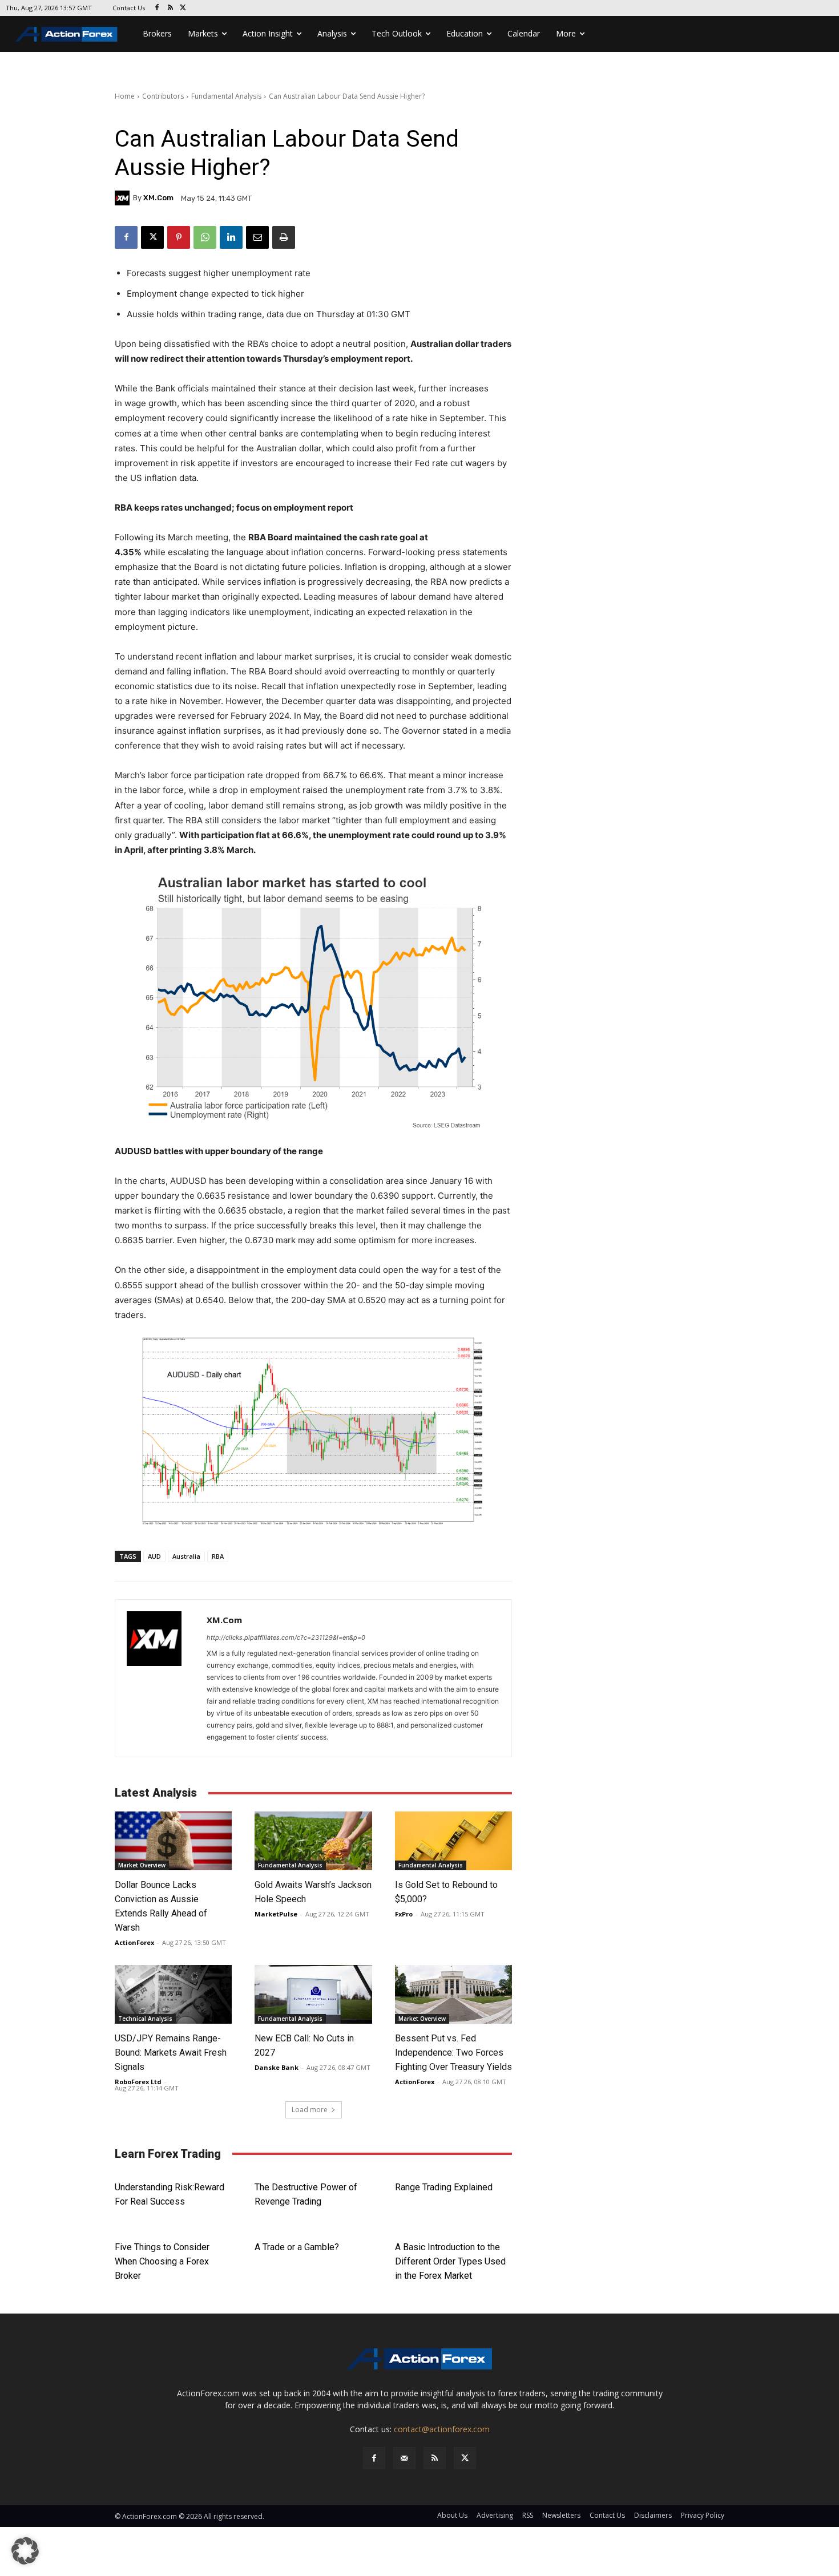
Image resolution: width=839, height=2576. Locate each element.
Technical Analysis (145, 2019)
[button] (25, 2551)
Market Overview (142, 1865)
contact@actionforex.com (442, 2429)
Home (125, 96)
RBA (218, 1556)
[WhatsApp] (205, 237)
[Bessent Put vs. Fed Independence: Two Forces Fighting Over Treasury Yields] (453, 1994)
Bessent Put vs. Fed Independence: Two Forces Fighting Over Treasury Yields (453, 2053)
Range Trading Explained (444, 2187)
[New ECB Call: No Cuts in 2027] (313, 1994)
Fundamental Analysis (226, 96)
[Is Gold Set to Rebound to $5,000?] (453, 1841)
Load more (310, 2110)
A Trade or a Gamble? (297, 2247)
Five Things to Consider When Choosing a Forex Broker (162, 2261)
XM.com (158, 198)
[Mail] (404, 2458)
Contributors (163, 96)
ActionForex (134, 1942)
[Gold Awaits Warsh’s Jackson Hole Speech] (313, 1841)
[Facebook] (157, 8)
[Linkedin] (231, 237)
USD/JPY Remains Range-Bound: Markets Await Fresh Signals (171, 2053)
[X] (183, 8)
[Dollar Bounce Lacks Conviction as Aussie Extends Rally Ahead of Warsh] (173, 1841)
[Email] (257, 237)
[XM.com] (124, 198)
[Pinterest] (179, 237)
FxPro (404, 1914)
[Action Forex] (66, 34)
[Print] (284, 237)
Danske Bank (277, 2067)
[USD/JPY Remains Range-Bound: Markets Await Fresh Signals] (173, 1994)
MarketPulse (276, 1914)
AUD (154, 1556)
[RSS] (170, 8)
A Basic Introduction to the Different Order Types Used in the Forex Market (450, 2261)
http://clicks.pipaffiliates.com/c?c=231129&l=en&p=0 (286, 1637)
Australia (186, 1556)
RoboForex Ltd (138, 2082)
